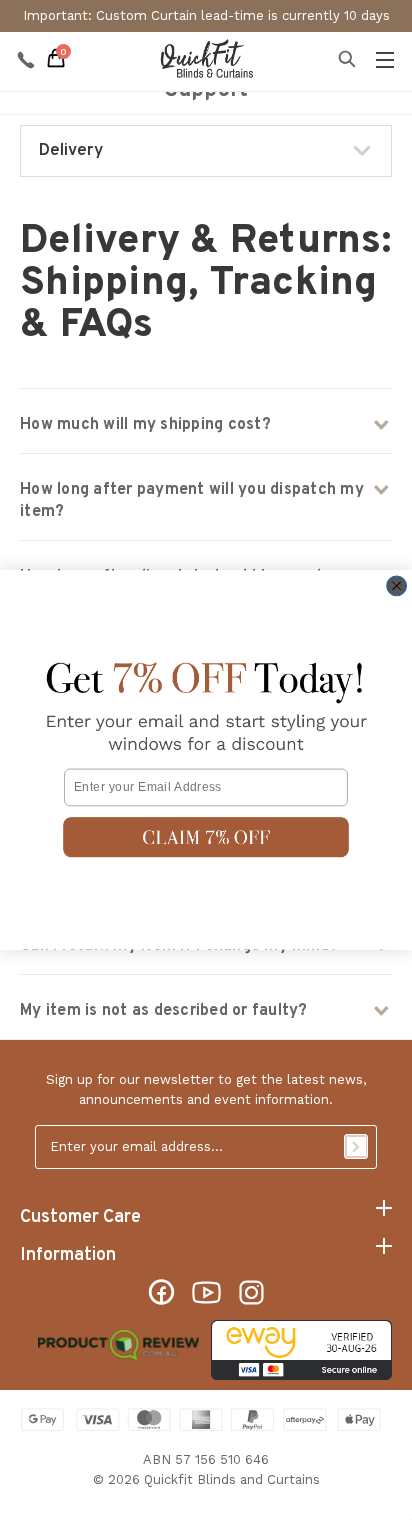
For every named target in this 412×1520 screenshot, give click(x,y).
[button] (206, 837)
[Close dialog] (397, 586)
